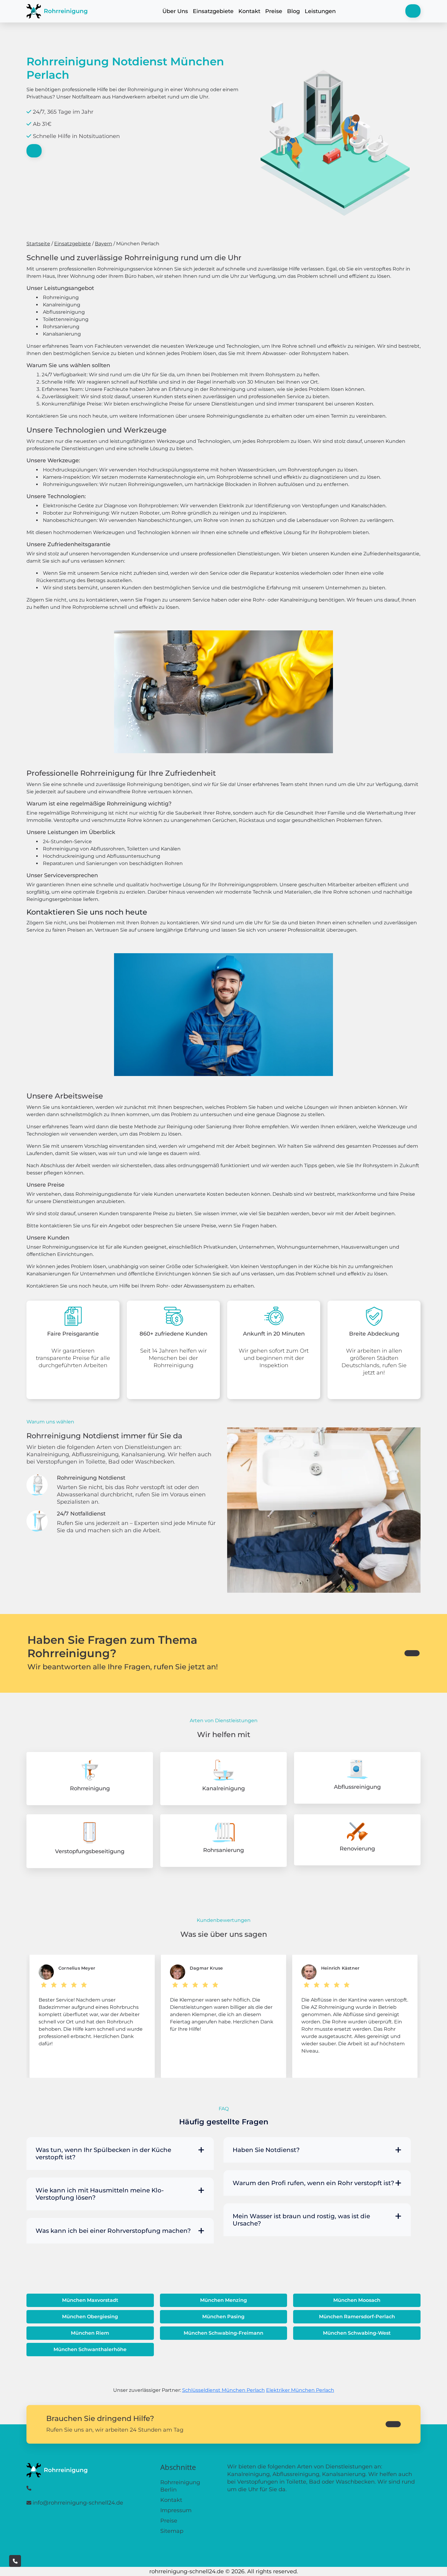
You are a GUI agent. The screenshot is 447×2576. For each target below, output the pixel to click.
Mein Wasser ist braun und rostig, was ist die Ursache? (301, 2220)
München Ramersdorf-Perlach (357, 2317)
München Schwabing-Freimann (223, 2333)
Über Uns (175, 11)
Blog (293, 11)
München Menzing (223, 2300)
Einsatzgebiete (213, 11)
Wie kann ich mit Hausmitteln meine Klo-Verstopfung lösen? (100, 2194)
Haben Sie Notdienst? (266, 2150)
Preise (274, 11)
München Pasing (223, 2317)
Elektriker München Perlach (300, 2390)
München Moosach (357, 2300)
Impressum (176, 2510)
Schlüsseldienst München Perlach (223, 2390)
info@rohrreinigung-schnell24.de (78, 2503)
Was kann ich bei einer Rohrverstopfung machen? (113, 2231)
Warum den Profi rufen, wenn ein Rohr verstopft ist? (313, 2183)
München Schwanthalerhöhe (90, 2349)
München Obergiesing (90, 2317)
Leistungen (320, 11)
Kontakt (249, 11)
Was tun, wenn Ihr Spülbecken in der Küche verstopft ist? (103, 2154)
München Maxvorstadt (90, 2300)
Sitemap (172, 2531)
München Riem (90, 2333)
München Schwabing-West (357, 2333)
